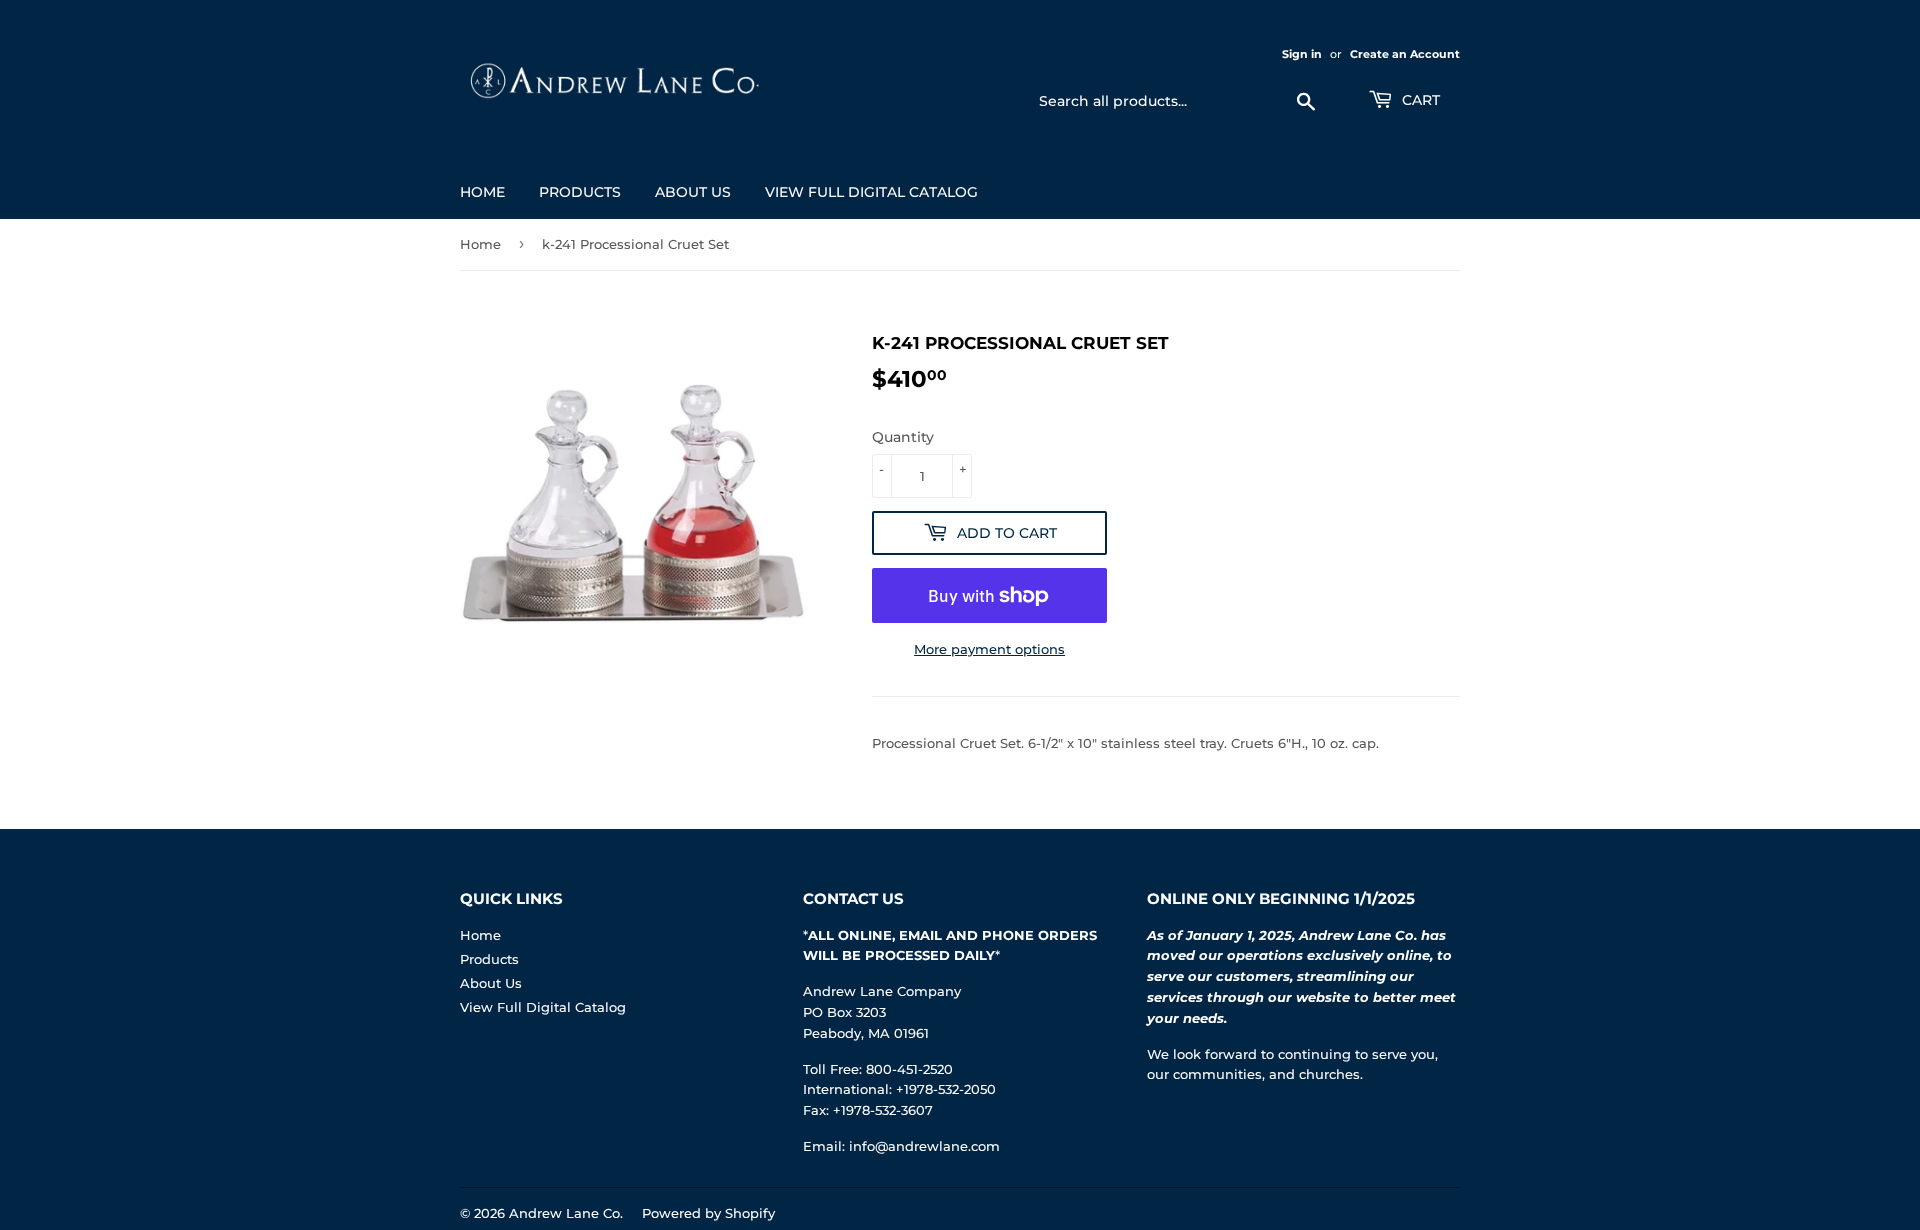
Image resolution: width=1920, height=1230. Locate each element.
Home (482, 192)
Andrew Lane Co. (566, 1213)
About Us (693, 192)
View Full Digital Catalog (871, 192)
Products (580, 192)
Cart (1419, 100)
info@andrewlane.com (924, 1146)
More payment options (989, 649)
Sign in (1302, 54)
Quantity (903, 437)
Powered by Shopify (708, 1213)
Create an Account (1405, 54)
